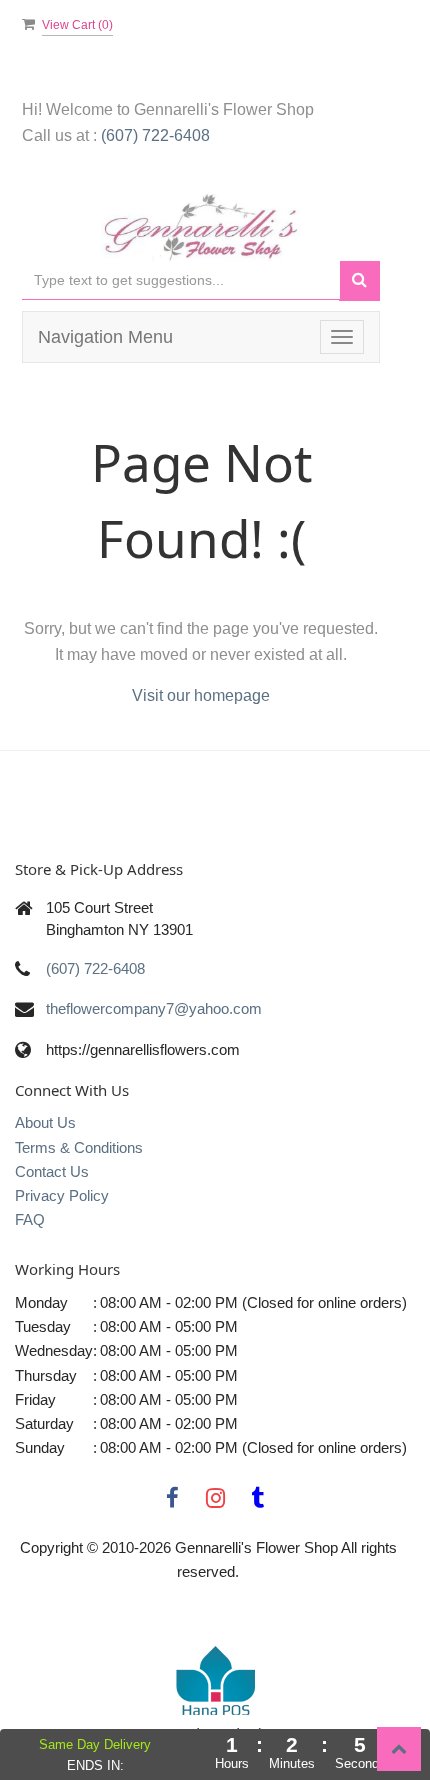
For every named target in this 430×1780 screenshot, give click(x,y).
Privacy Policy (62, 1195)
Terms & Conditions (79, 1147)
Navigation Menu (105, 337)
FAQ (30, 1219)
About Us (45, 1122)
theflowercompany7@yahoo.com (154, 1008)
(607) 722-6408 (155, 135)
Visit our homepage (201, 695)
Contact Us (52, 1171)
